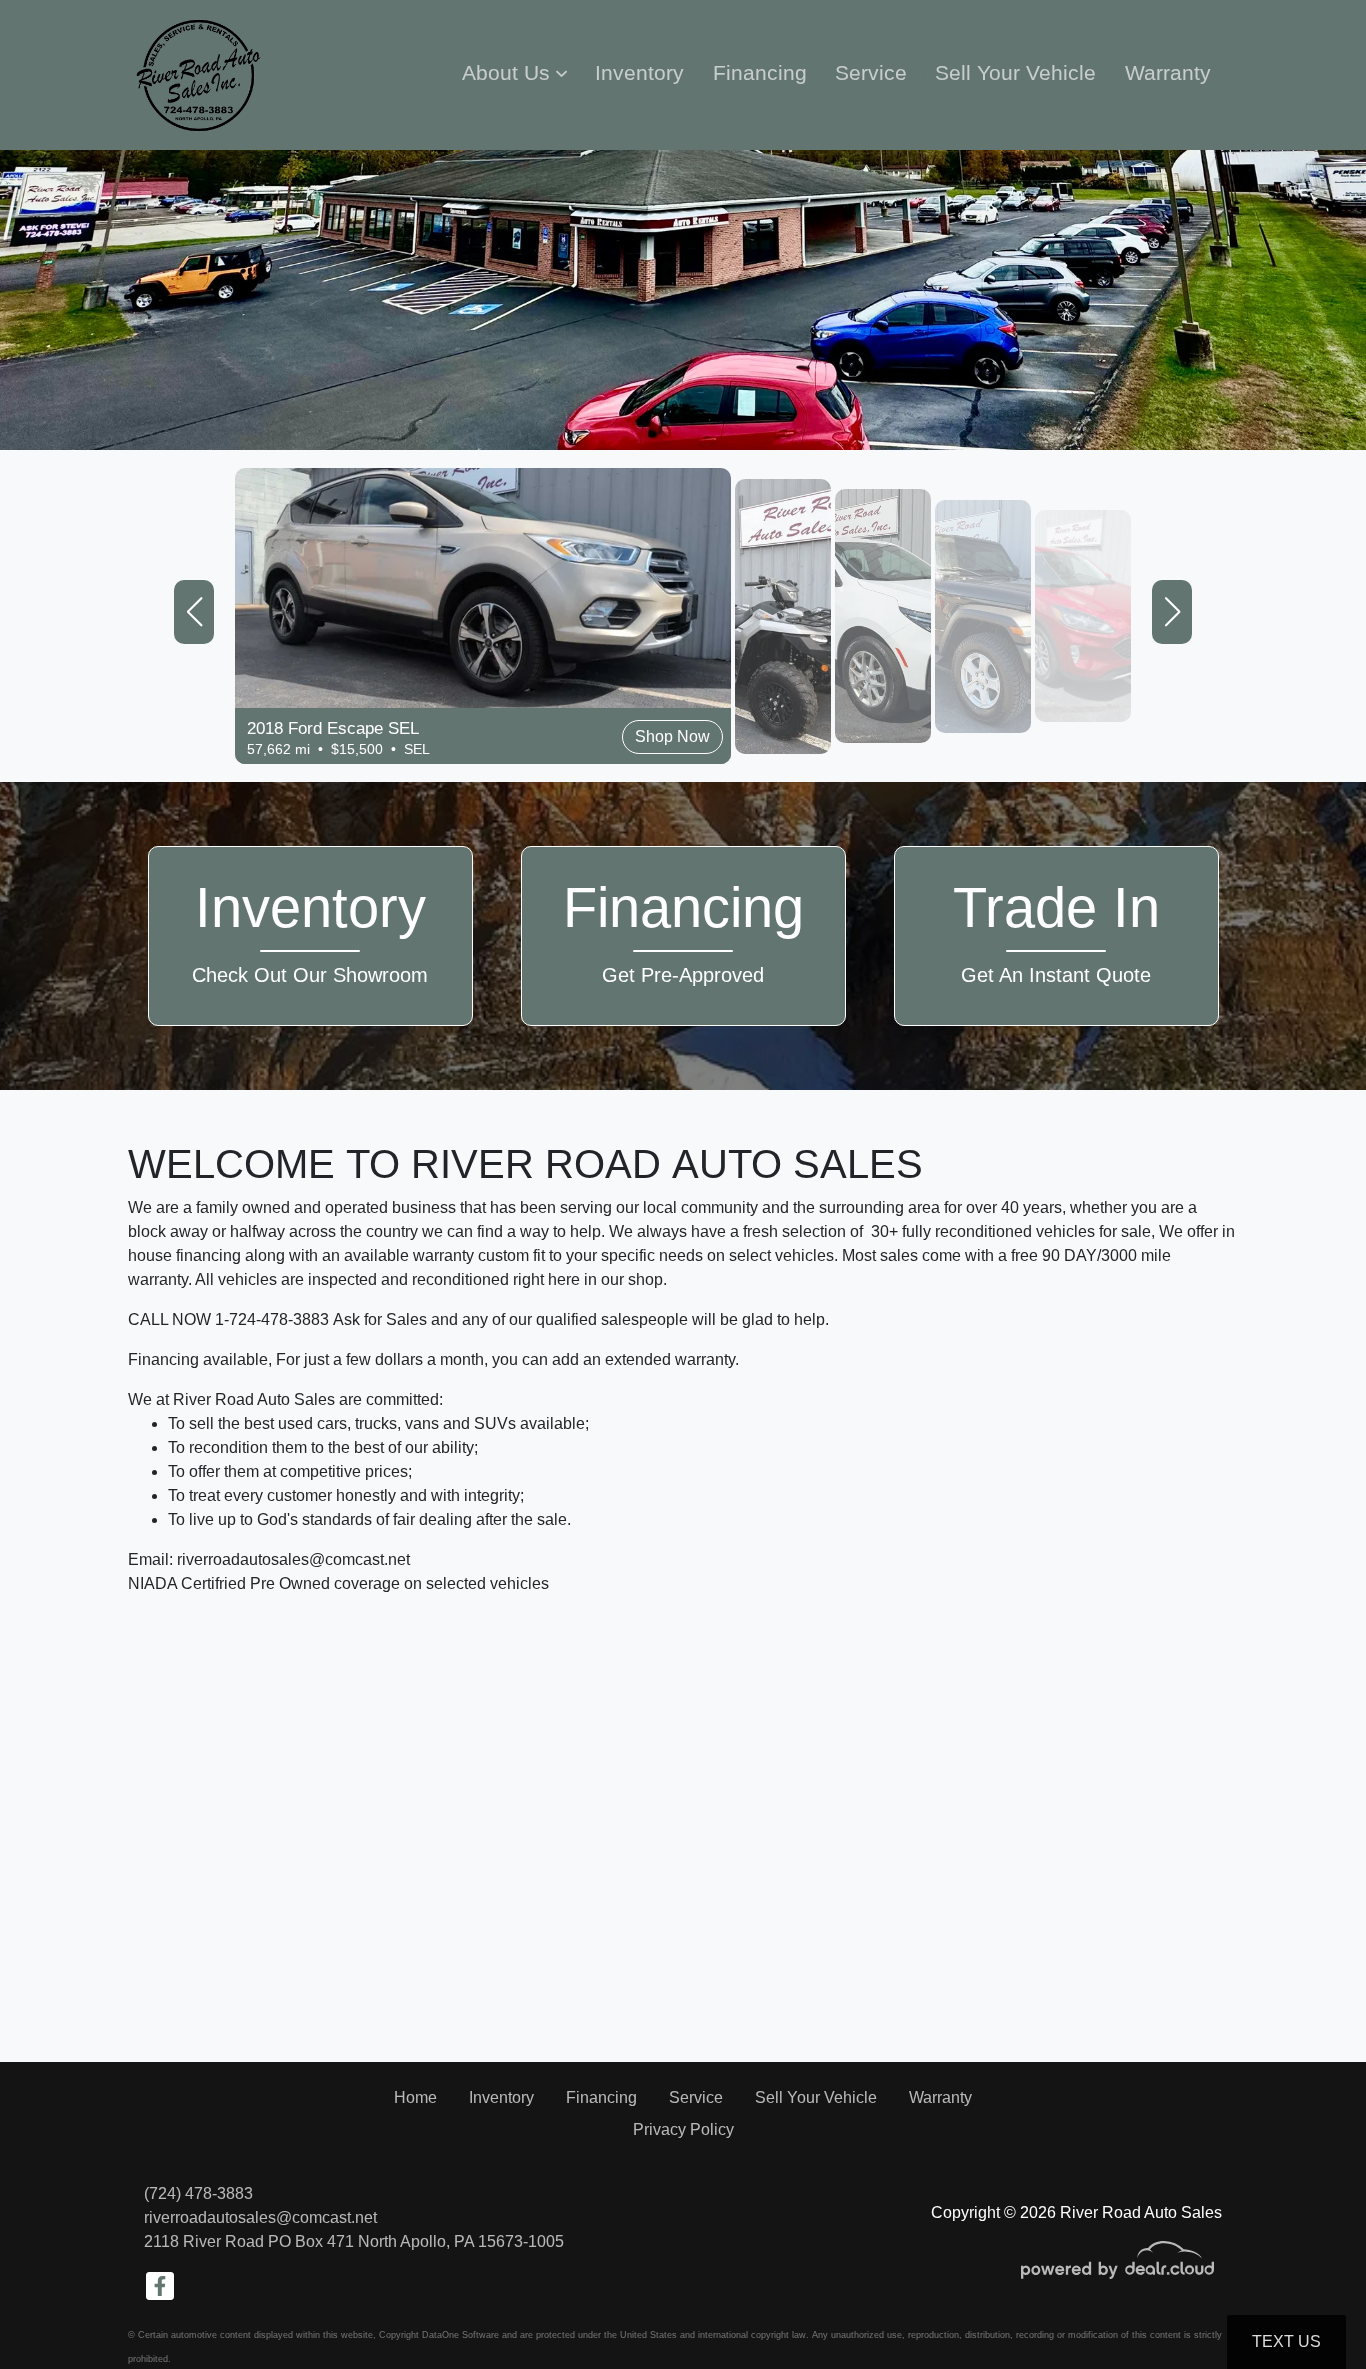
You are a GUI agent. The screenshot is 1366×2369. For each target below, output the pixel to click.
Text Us (1286, 2341)
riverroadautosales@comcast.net (260, 2217)
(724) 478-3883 (198, 2193)
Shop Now (191, 656)
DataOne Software (460, 2335)
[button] (514, 73)
